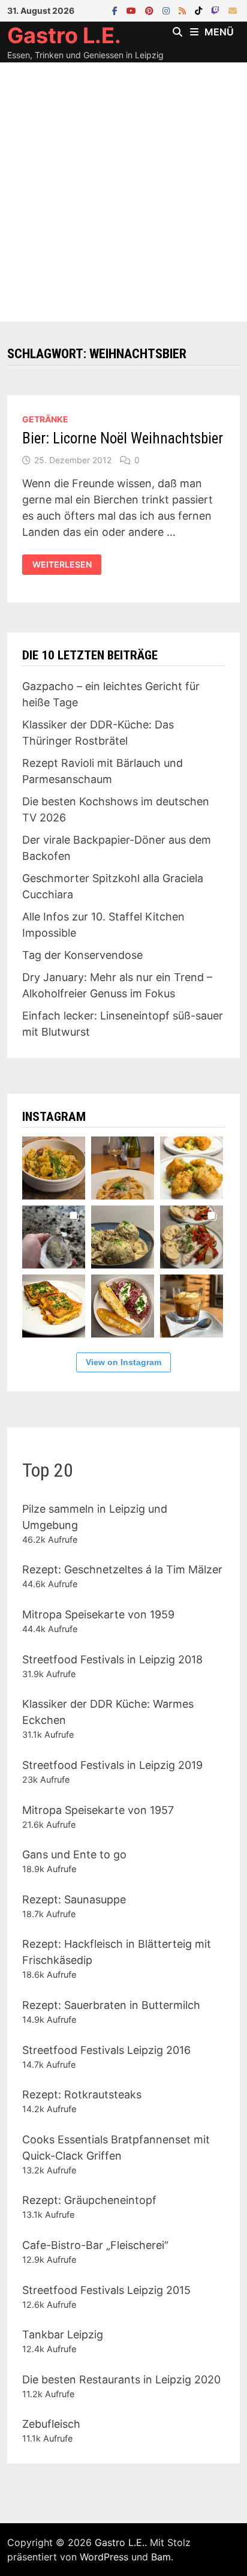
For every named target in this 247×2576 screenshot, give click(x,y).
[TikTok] (200, 10)
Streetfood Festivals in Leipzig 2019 (112, 1765)
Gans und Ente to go (74, 1854)
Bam (161, 2557)
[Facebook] (116, 10)
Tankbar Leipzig (63, 2334)
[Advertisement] (123, 192)
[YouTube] (133, 10)
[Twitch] (217, 10)
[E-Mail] (233, 10)
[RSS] (184, 10)
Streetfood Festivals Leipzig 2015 (106, 2290)
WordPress (104, 2557)
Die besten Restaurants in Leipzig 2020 (121, 2379)
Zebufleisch (51, 2424)
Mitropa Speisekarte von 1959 (98, 1614)
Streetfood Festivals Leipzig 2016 (106, 2050)
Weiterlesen (67, 565)
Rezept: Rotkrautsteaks (82, 2094)
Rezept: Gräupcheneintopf (89, 2200)
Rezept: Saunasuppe (74, 1899)
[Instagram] (168, 10)
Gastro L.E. (64, 35)
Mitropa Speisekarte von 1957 (98, 1810)
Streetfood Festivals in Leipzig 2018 (112, 1659)
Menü (219, 32)
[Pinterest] (151, 10)
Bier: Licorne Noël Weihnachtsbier (123, 438)
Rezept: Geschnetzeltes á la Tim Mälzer (122, 1569)
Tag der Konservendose (82, 955)
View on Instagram (123, 1362)
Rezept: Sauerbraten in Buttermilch (111, 2005)
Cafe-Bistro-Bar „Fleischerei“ (95, 2245)
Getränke (45, 419)
